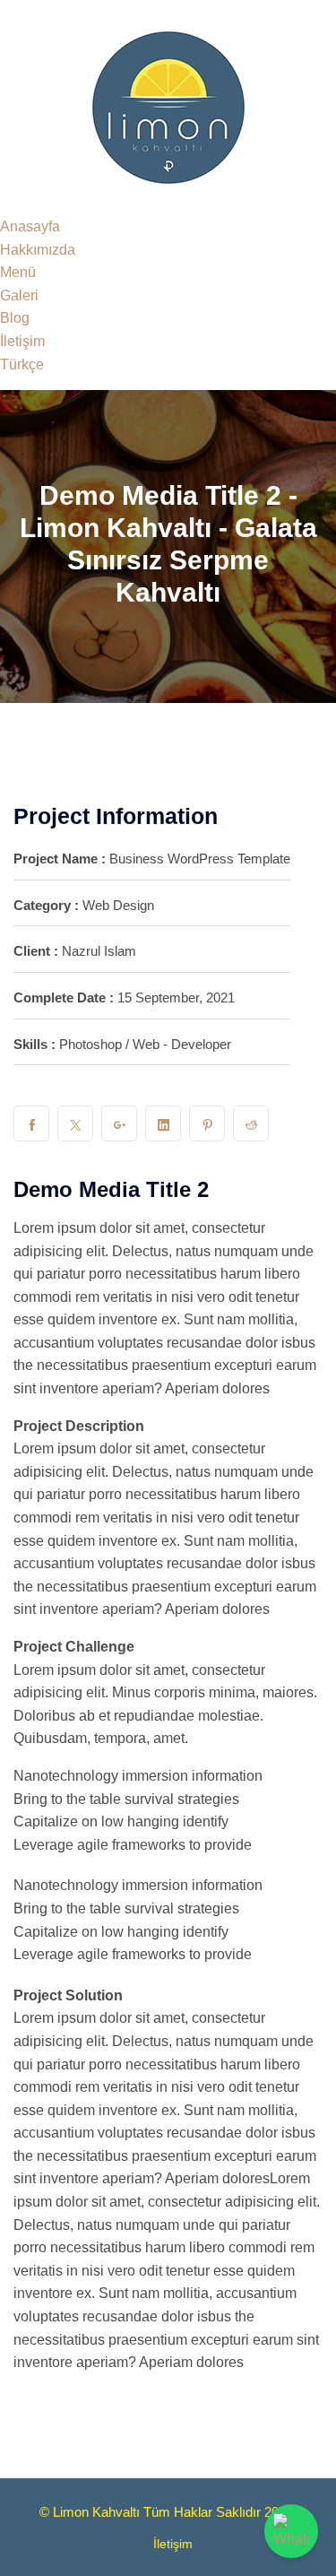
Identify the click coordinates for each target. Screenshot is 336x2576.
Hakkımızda (38, 250)
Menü (18, 272)
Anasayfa (30, 226)
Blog (15, 318)
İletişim (22, 341)
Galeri (19, 295)
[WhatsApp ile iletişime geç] (291, 2531)
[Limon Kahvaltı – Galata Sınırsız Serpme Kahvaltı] (168, 106)
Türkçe (22, 364)
